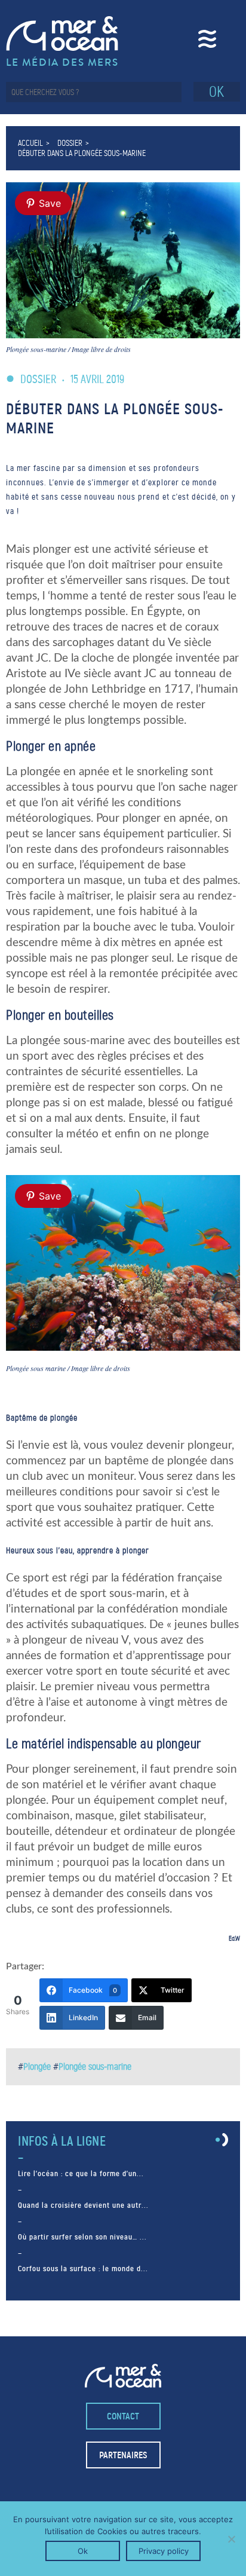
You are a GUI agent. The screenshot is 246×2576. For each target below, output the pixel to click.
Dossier (70, 143)
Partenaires (123, 2455)
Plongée (37, 2066)
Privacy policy (164, 2551)
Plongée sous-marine (95, 2066)
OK (216, 92)
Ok (83, 2551)
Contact (123, 2416)
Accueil (30, 143)
